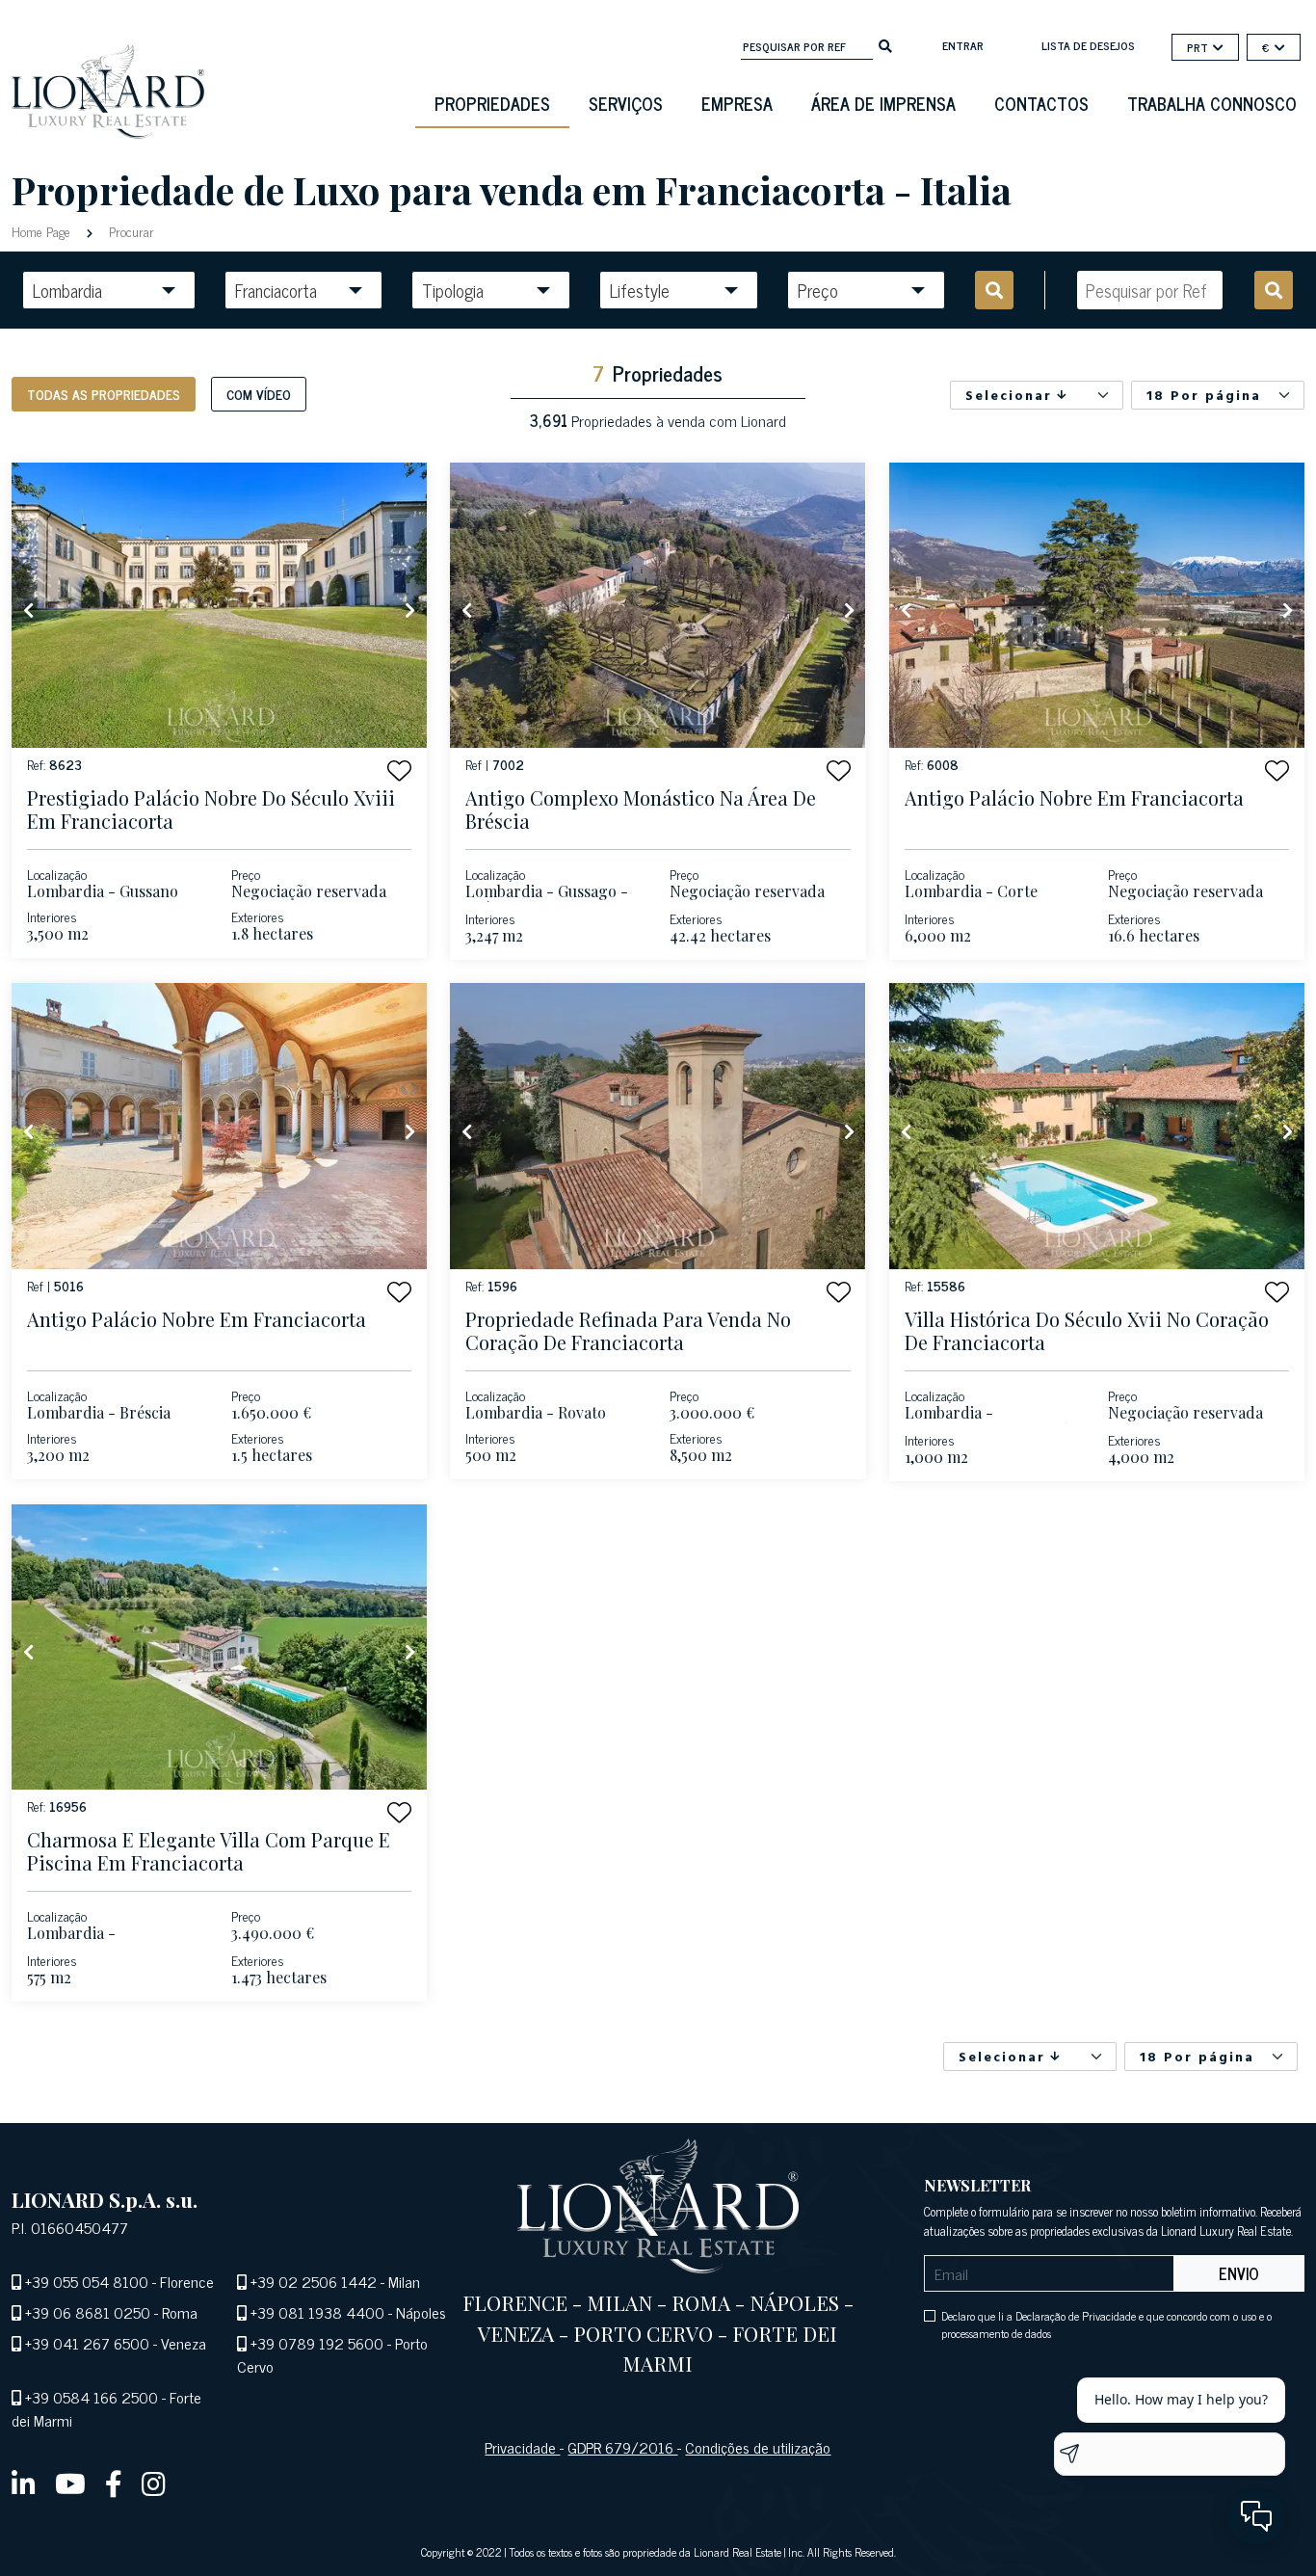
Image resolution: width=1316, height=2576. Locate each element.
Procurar (130, 231)
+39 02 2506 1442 (314, 2281)
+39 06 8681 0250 (88, 2312)
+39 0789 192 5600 (317, 2343)
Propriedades (492, 103)
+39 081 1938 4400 (317, 2312)
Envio (1239, 2273)
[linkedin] (24, 2483)
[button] (399, 770)
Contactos (1041, 103)
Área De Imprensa (883, 103)
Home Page (43, 231)
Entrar (963, 45)
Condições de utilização (758, 2447)
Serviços (626, 103)
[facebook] (114, 2483)
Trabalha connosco (1212, 103)
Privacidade (522, 2447)
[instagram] (154, 2483)
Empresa (737, 103)
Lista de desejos (1088, 45)
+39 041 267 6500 (87, 2343)
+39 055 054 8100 (87, 2281)
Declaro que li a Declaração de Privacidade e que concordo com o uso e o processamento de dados (1106, 2324)
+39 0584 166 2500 (92, 2397)
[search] (885, 44)
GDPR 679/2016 (622, 2447)
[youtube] (70, 2483)
